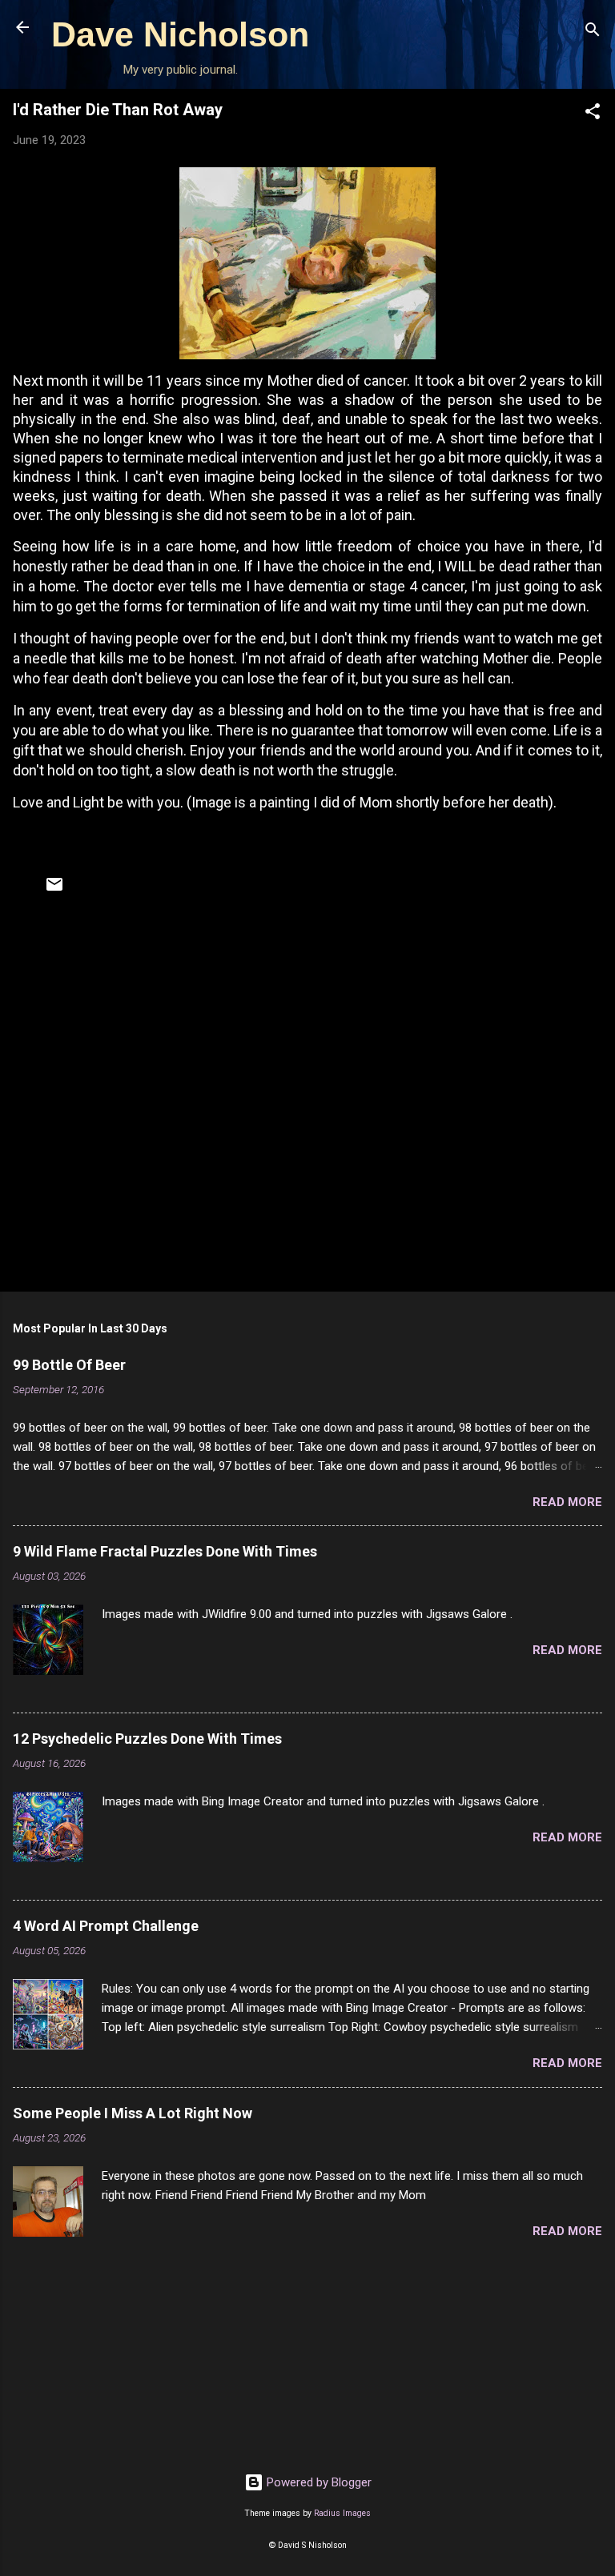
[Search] (593, 32)
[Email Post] (54, 890)
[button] (593, 114)
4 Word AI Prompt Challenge (106, 1926)
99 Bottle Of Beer (69, 1365)
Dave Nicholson (180, 34)
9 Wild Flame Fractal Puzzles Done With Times (165, 1551)
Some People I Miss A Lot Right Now (133, 2113)
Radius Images (342, 2513)
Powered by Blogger (318, 2482)
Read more (567, 1502)
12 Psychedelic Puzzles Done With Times (147, 1739)
